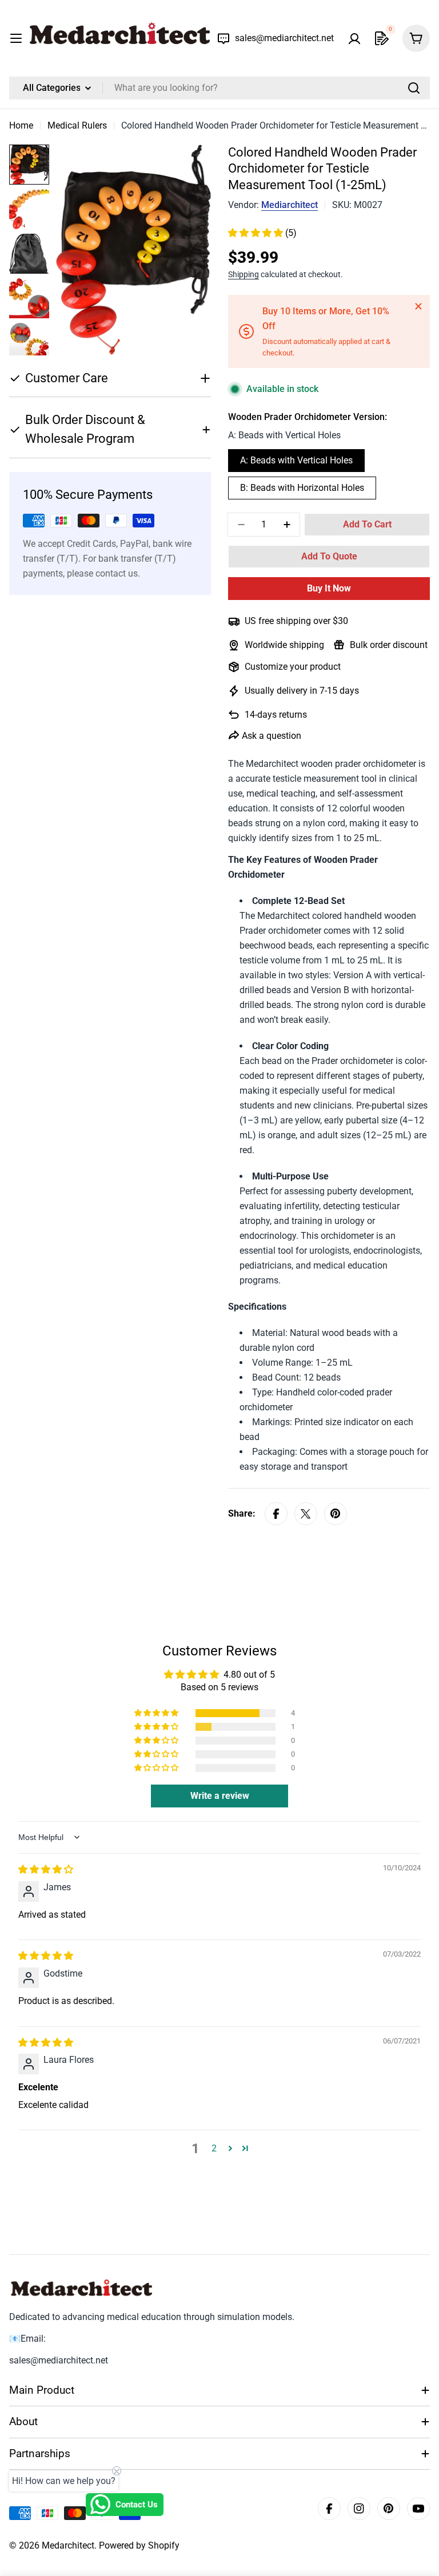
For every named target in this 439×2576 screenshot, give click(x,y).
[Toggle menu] (16, 38)
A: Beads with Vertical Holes (296, 460)
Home (21, 125)
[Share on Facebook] (276, 1514)
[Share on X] (306, 1514)
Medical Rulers (77, 125)
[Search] (414, 88)
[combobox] (219, 88)
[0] (382, 38)
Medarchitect (68, 2545)
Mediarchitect (290, 205)
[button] (257, 233)
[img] (46, 1869)
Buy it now (329, 588)
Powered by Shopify (139, 2545)
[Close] (418, 306)
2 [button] (214, 2148)
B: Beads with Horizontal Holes (302, 488)
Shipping (244, 275)
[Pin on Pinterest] (336, 1514)
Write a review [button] (220, 1796)
